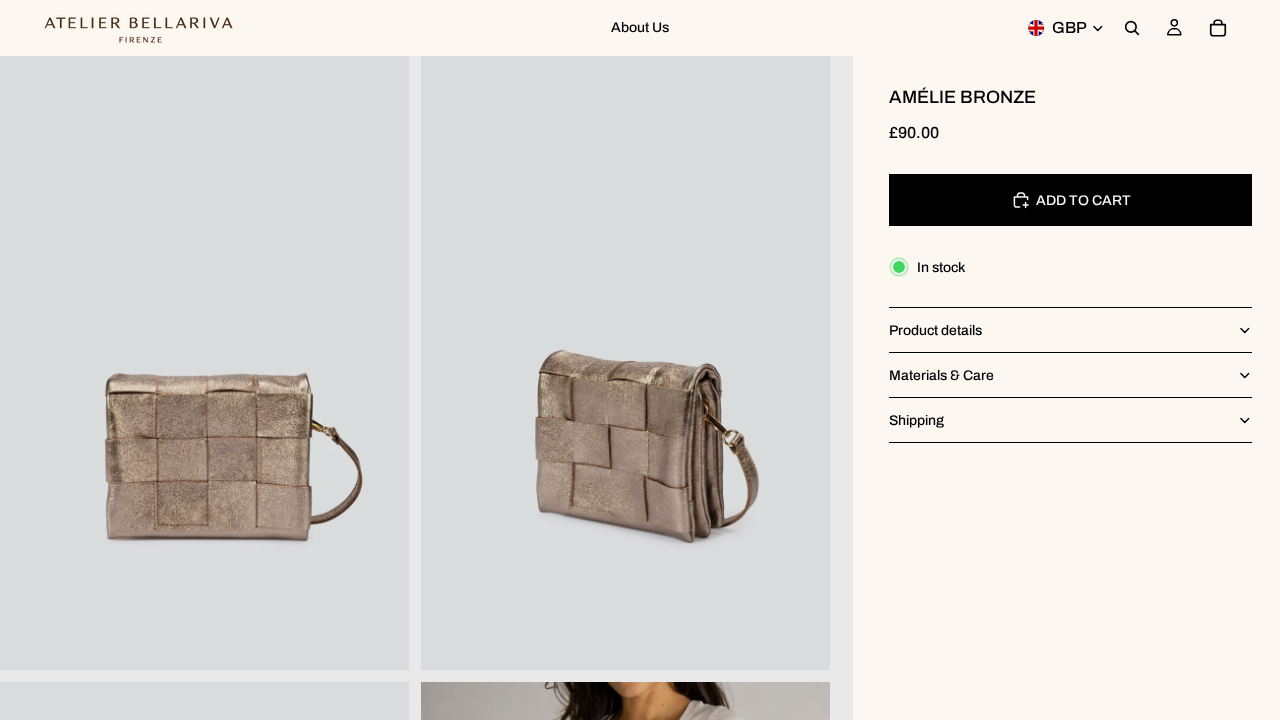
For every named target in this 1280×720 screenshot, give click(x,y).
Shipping (916, 420)
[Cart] (1218, 28)
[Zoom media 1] (204, 363)
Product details (935, 330)
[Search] (1132, 28)
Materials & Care (941, 375)
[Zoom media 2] (625, 363)
